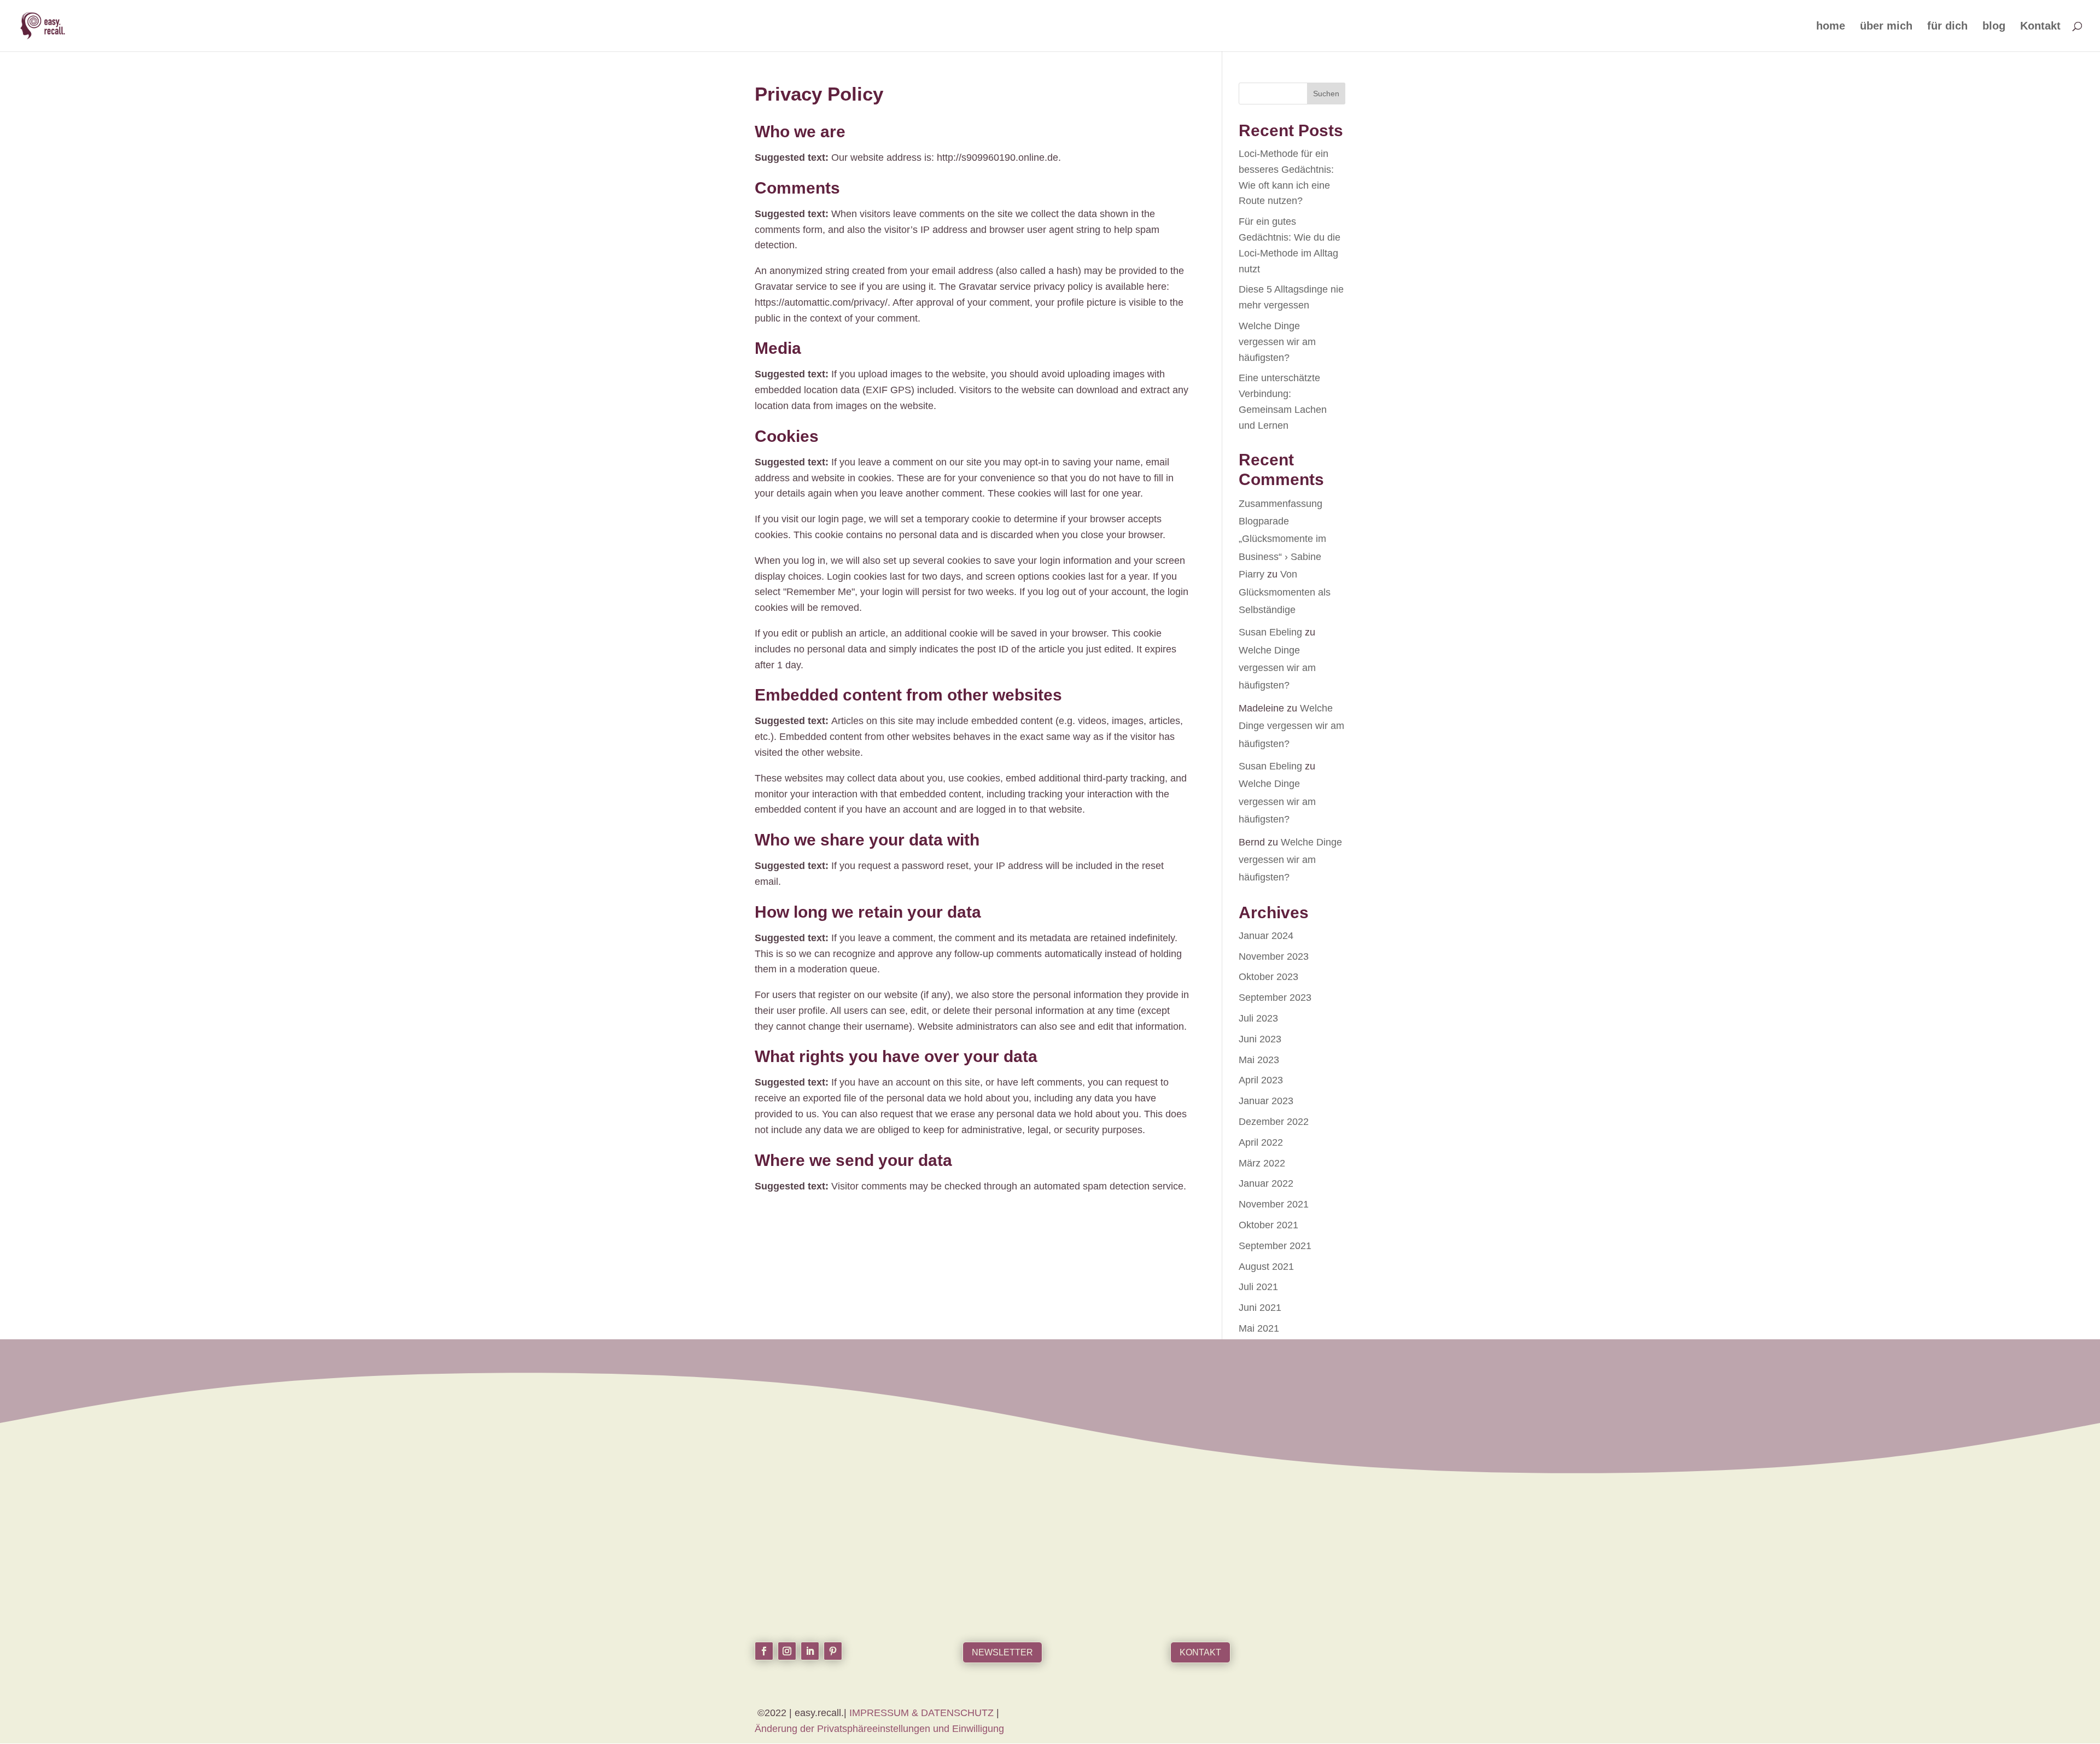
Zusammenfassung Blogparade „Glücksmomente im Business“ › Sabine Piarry (1282, 539)
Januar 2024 (1266, 936)
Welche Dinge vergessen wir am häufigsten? (1277, 342)
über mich (1886, 27)
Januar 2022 (1266, 1183)
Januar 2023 (1266, 1101)
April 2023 (1261, 1080)
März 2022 (1262, 1163)
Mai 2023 (1259, 1060)
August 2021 (1266, 1267)
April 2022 (1261, 1142)
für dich (1947, 27)
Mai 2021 (1259, 1328)
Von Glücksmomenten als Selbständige (1285, 592)
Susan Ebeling (1270, 632)
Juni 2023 (1260, 1039)
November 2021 (1274, 1204)
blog (1994, 27)
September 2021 (1275, 1246)
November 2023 (1274, 956)
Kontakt (2040, 27)
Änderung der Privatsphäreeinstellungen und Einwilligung (879, 1729)
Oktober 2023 (1268, 977)
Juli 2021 (1258, 1287)
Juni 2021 (1260, 1308)
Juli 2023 (1258, 1018)
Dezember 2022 (1274, 1122)
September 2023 (1275, 998)
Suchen (1326, 94)
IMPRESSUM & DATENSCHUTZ (923, 1713)
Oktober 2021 (1268, 1225)
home (1831, 27)
